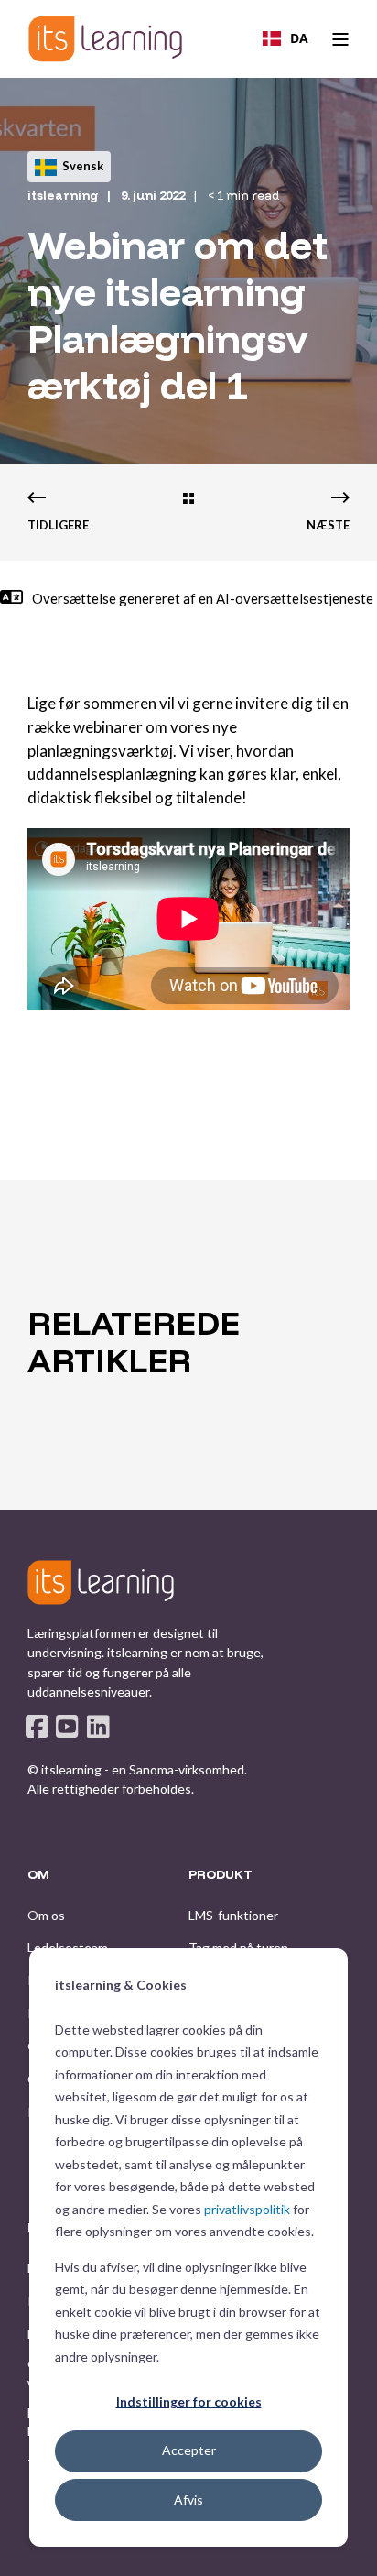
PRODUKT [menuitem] (221, 1875)
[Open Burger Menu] (340, 39)
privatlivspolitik (247, 2209)
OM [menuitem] (38, 1875)
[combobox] (285, 38)
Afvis (188, 2500)
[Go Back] (188, 500)
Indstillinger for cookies (189, 2401)
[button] (188, 2549)
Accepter (189, 2450)
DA (299, 38)
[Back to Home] (105, 39)
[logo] (101, 1582)
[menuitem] (46, 1916)
